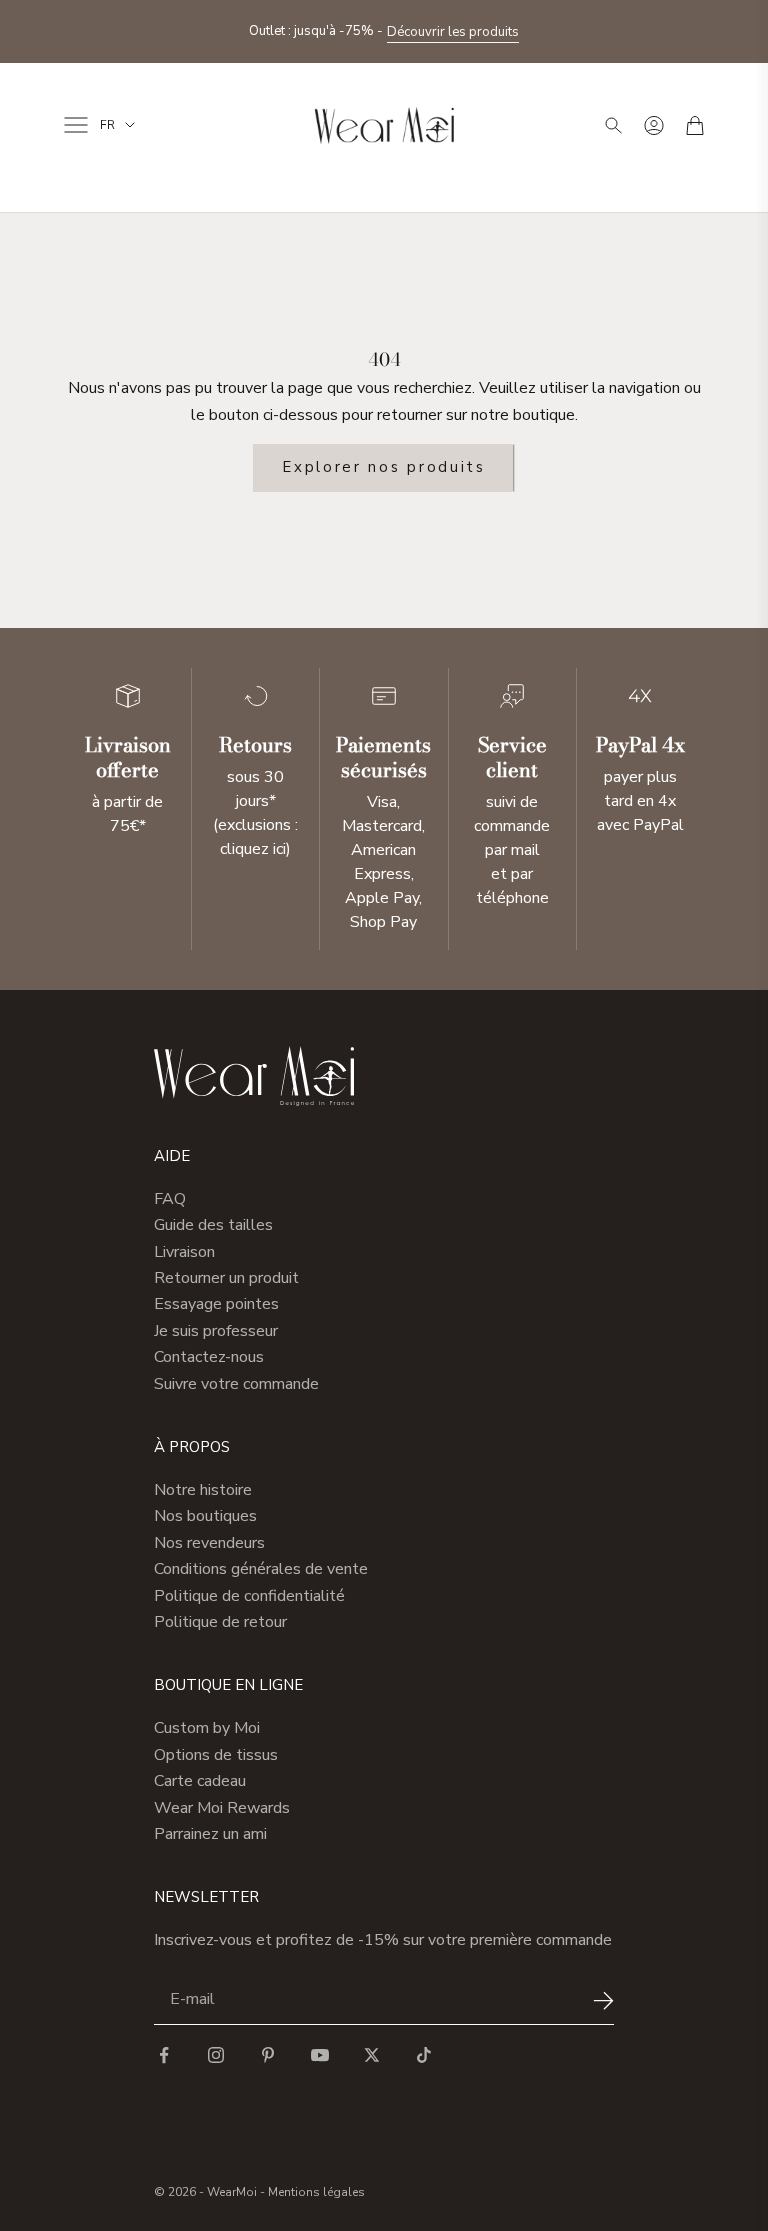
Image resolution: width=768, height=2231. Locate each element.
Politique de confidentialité (249, 1596)
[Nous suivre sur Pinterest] (268, 2055)
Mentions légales (316, 2192)
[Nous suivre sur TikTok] (424, 2055)
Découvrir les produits (453, 32)
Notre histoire (203, 1490)
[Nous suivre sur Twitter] (372, 2055)
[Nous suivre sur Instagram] (216, 2055)
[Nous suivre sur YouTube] (320, 2055)
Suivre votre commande (236, 1384)
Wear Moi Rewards (222, 1808)
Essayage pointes (216, 1304)
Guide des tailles (213, 1225)
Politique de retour (220, 1622)
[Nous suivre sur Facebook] (164, 2055)
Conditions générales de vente (261, 1569)
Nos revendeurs (209, 1543)
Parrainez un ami (210, 1834)
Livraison (184, 1252)
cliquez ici (253, 849)
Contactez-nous (209, 1357)
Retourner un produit (226, 1278)
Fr (107, 125)
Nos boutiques (205, 1516)
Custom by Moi (207, 1728)
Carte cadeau (200, 1781)
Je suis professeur (216, 1331)
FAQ (170, 1199)
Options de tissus (216, 1755)
